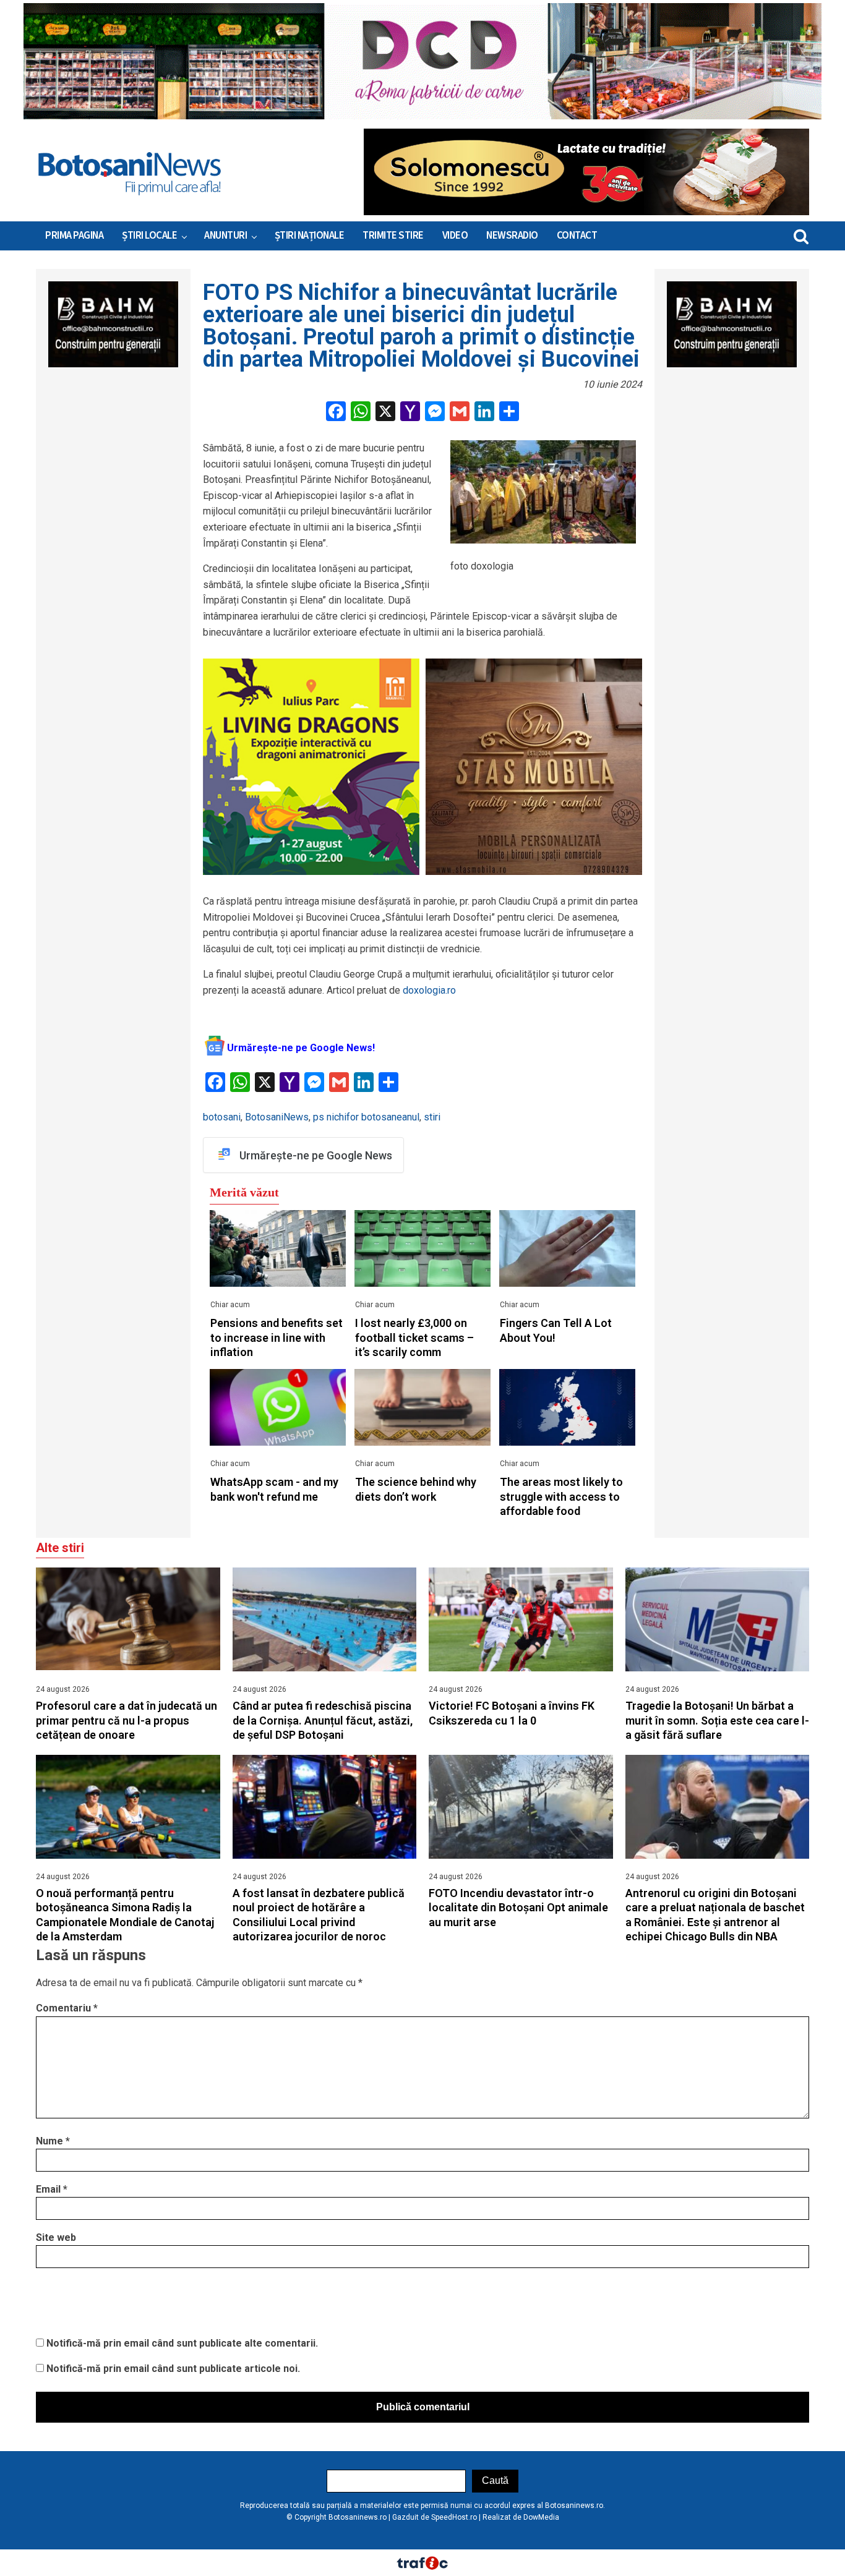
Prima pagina (74, 236)
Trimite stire (393, 236)
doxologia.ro (429, 990)
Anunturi (225, 236)
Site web (56, 2237)
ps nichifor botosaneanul (366, 1117)
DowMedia (541, 2517)
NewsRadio (512, 236)
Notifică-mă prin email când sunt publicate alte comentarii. (182, 2343)
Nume (53, 2141)
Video (455, 236)
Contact (577, 236)
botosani (222, 1117)
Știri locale (149, 236)
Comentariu (67, 2008)
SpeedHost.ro (454, 2517)
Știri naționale (310, 236)
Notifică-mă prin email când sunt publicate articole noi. (173, 2369)
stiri (432, 1117)
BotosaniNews (277, 1117)
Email (52, 2189)
